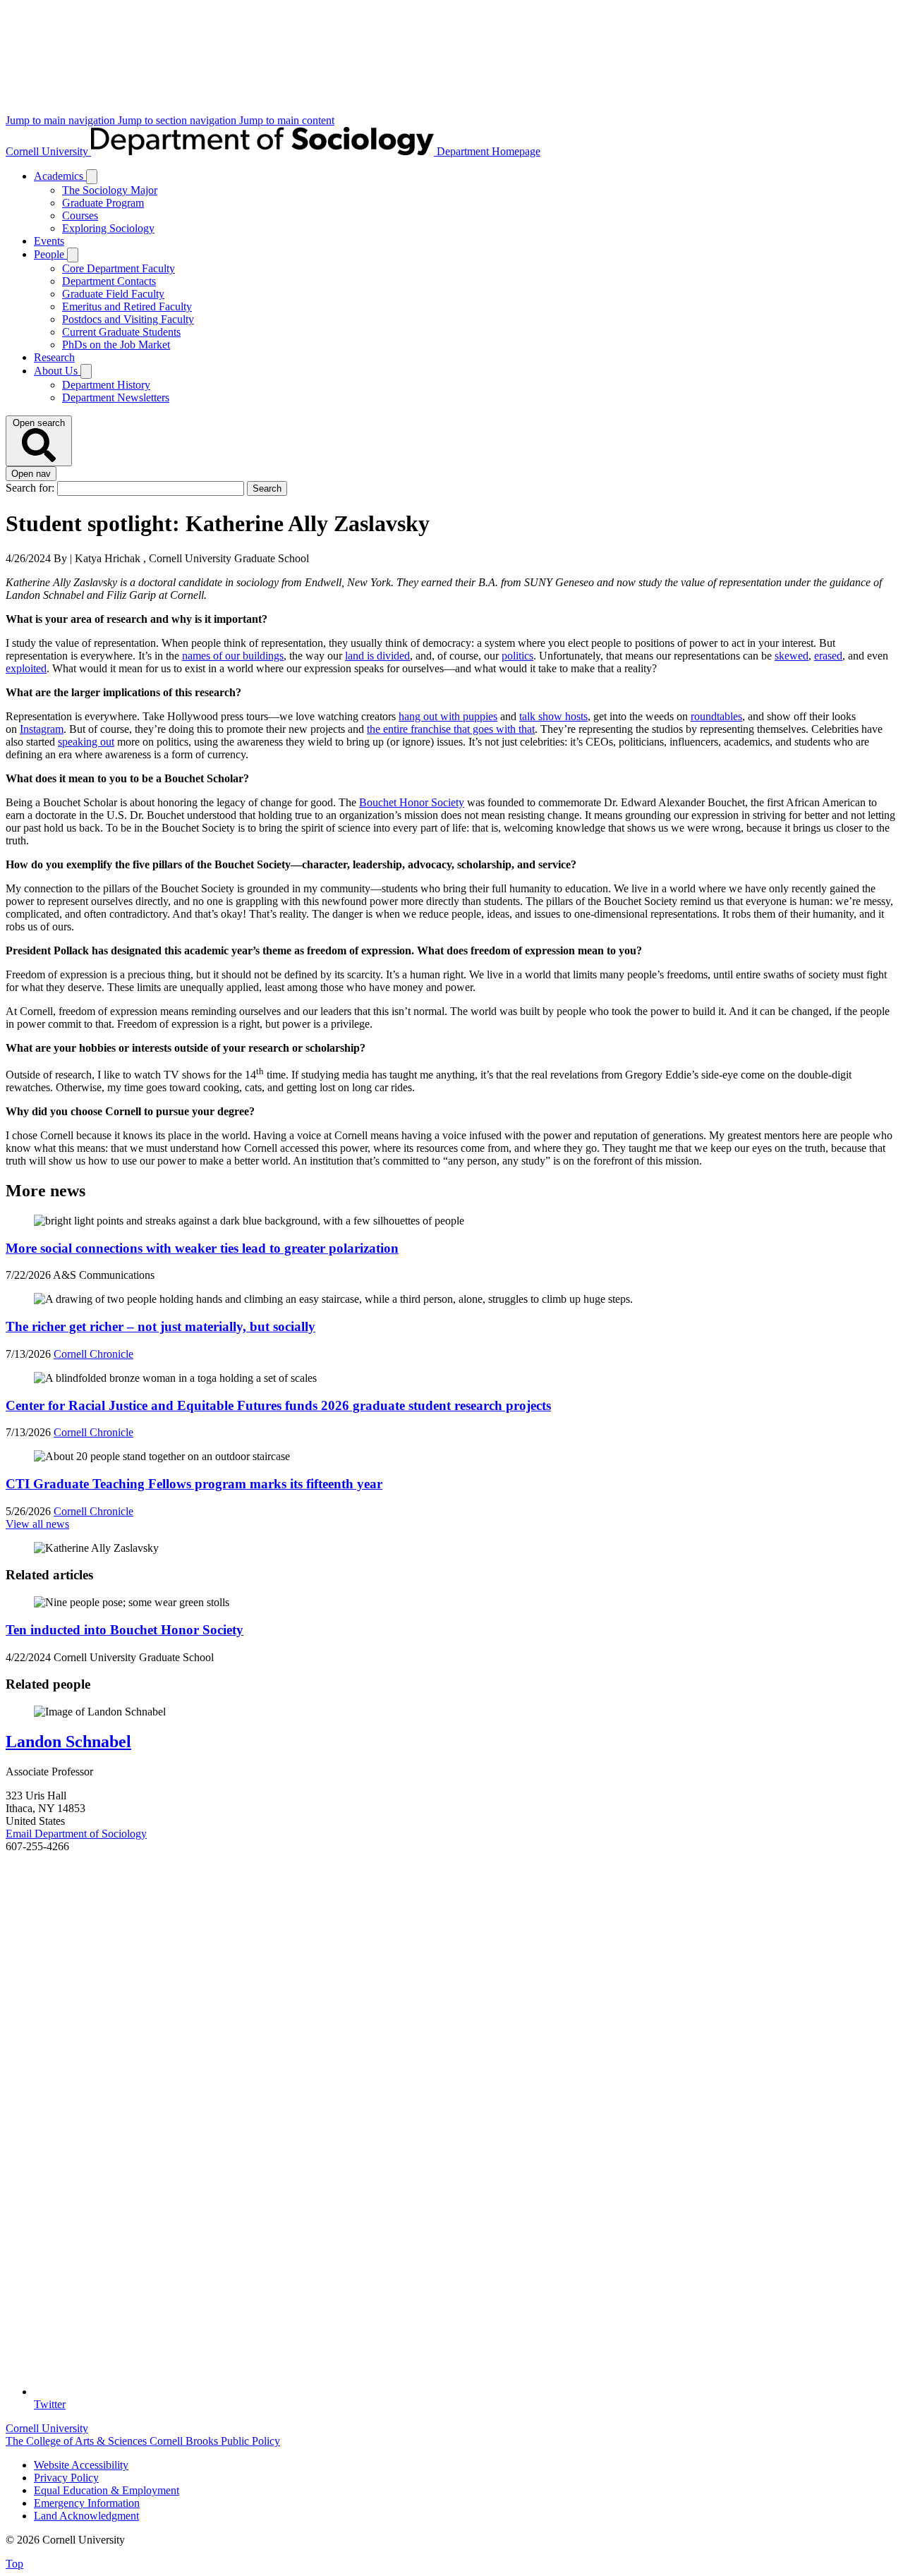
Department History (106, 385)
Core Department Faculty (119, 268)
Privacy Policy (66, 2478)
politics (517, 656)
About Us (57, 371)
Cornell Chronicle (93, 1354)
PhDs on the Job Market (116, 345)
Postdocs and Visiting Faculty (128, 319)
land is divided (377, 656)
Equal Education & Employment (107, 2490)
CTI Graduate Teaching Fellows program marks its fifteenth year (194, 1484)
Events (49, 241)
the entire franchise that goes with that (451, 729)
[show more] (92, 177)
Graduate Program (103, 203)
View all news (37, 1524)
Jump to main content (287, 120)
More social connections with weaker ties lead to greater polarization (202, 1248)
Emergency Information (87, 2503)
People (50, 254)
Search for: (31, 488)
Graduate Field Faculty (113, 294)
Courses (80, 215)
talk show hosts (553, 716)
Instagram (42, 729)
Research (54, 357)
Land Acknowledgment (86, 2516)
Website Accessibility (81, 2465)
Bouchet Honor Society (412, 802)
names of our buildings (233, 656)
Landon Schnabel (68, 1742)
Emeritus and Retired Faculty (127, 306)
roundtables (716, 716)
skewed (792, 656)
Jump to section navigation (178, 120)
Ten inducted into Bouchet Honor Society (125, 1630)
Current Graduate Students (121, 332)
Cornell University (48, 151)
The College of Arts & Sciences (78, 2441)
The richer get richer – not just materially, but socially (160, 1326)
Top (14, 2564)
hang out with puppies (448, 716)
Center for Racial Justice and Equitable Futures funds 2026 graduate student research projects (278, 1405)
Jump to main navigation (62, 120)
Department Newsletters (116, 397)
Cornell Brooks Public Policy (215, 2441)
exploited (26, 668)
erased (828, 656)
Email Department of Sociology (76, 1834)
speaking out (86, 742)
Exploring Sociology (108, 228)
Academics (60, 176)
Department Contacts (109, 281)
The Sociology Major (110, 190)
